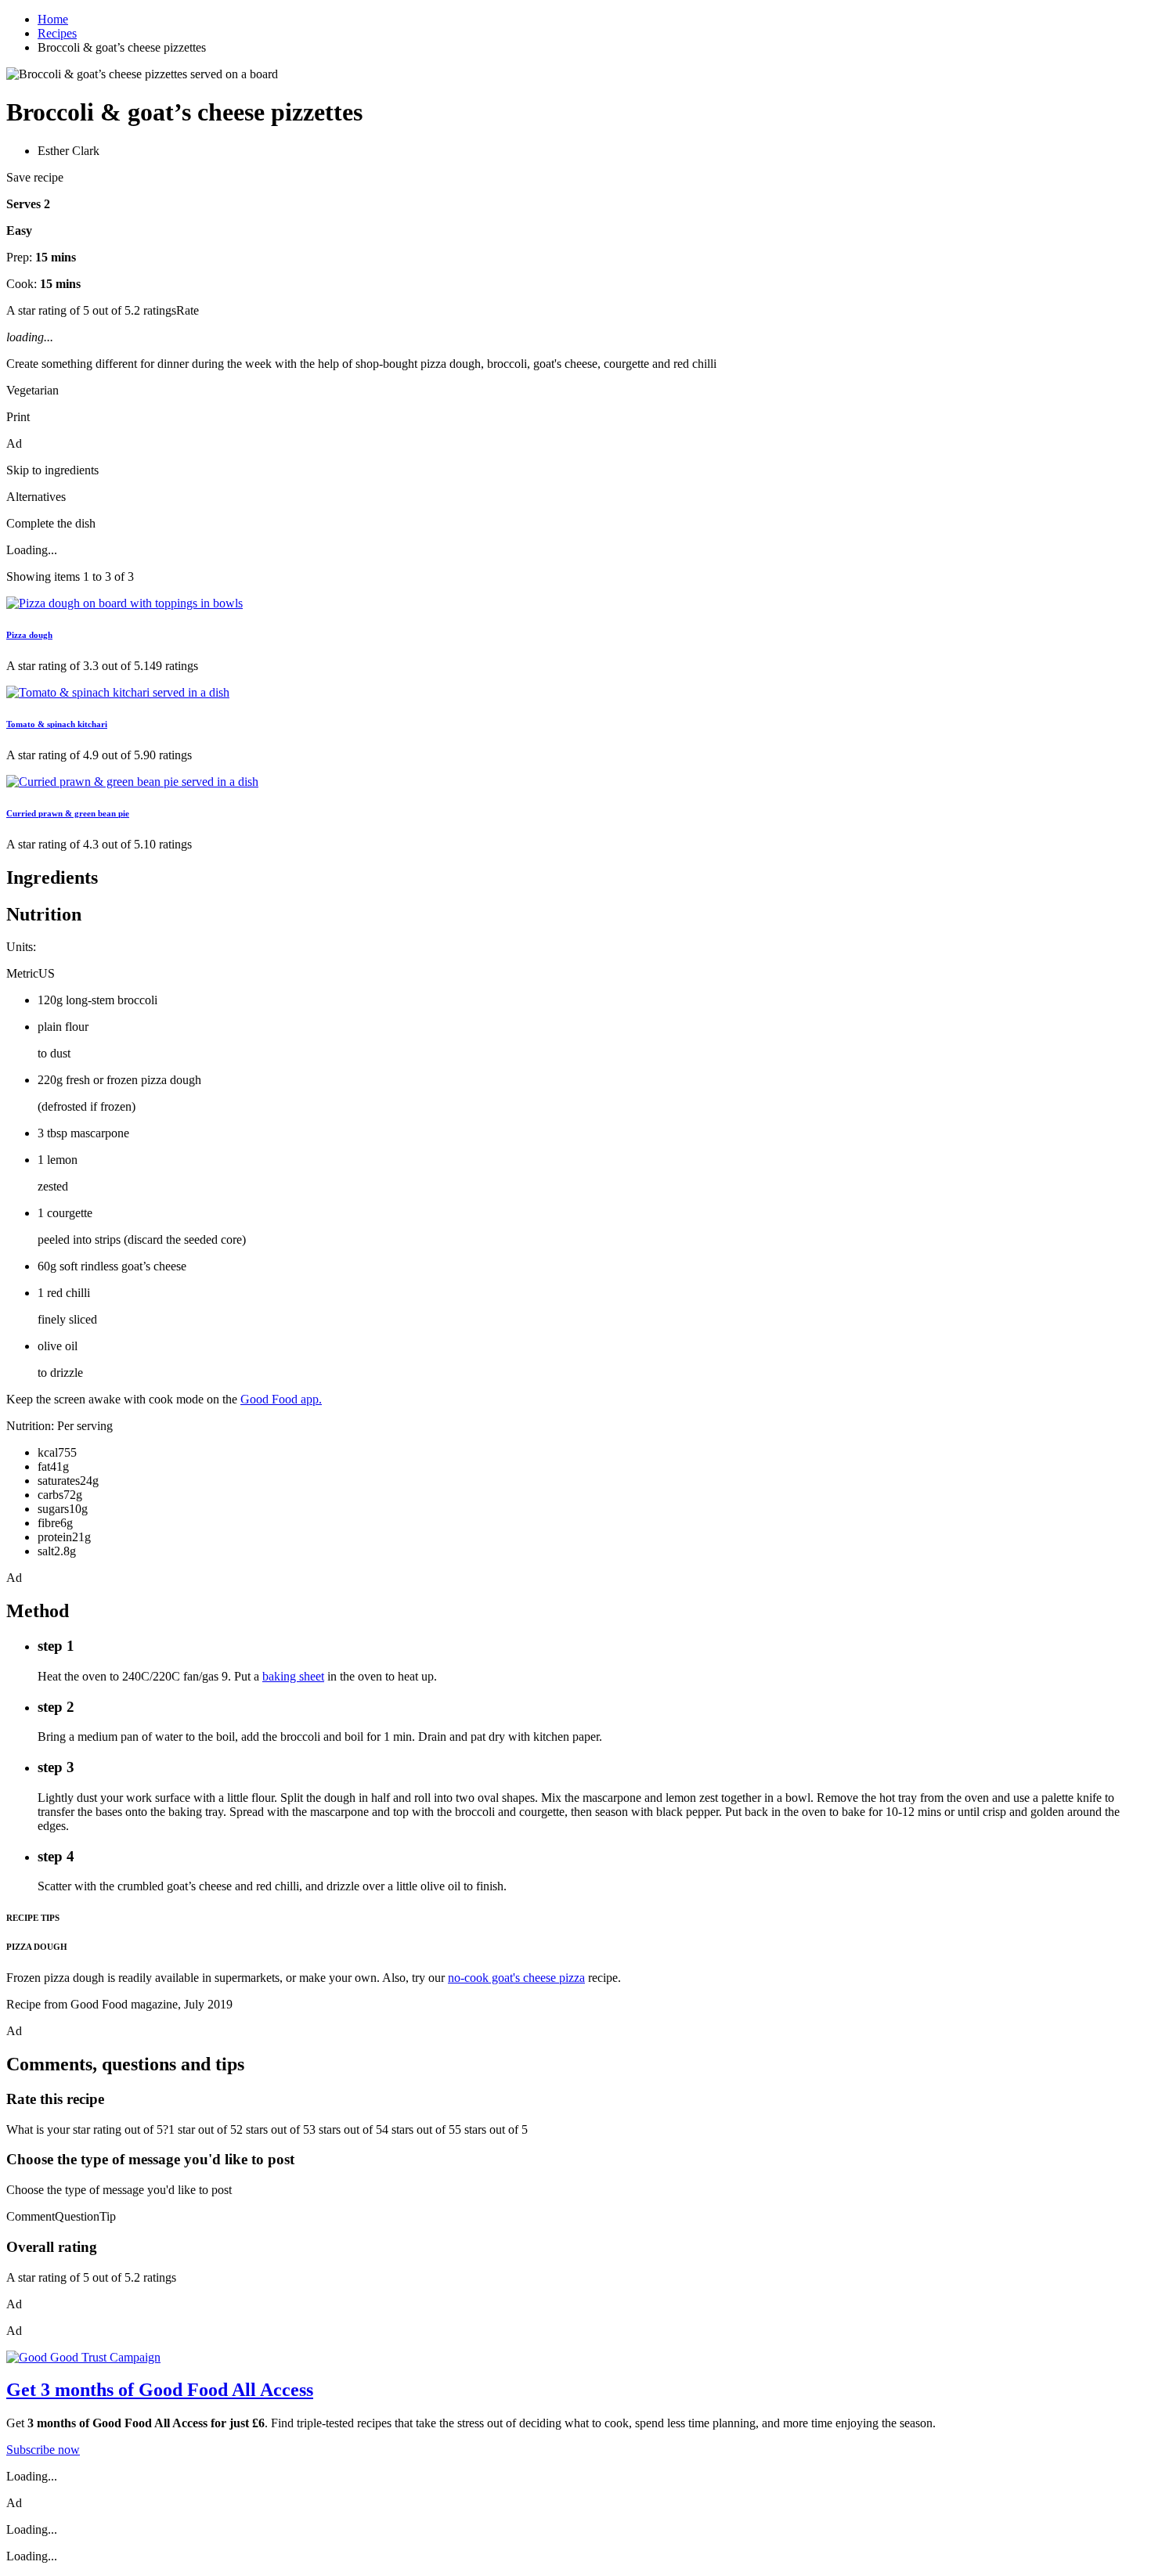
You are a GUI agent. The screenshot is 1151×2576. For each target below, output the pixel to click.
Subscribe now (43, 2450)
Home (53, 19)
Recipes (57, 33)
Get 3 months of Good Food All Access (160, 2390)
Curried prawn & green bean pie (68, 813)
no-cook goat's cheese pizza (516, 1978)
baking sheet (293, 1676)
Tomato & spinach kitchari (57, 724)
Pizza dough (29, 635)
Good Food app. (281, 1399)
